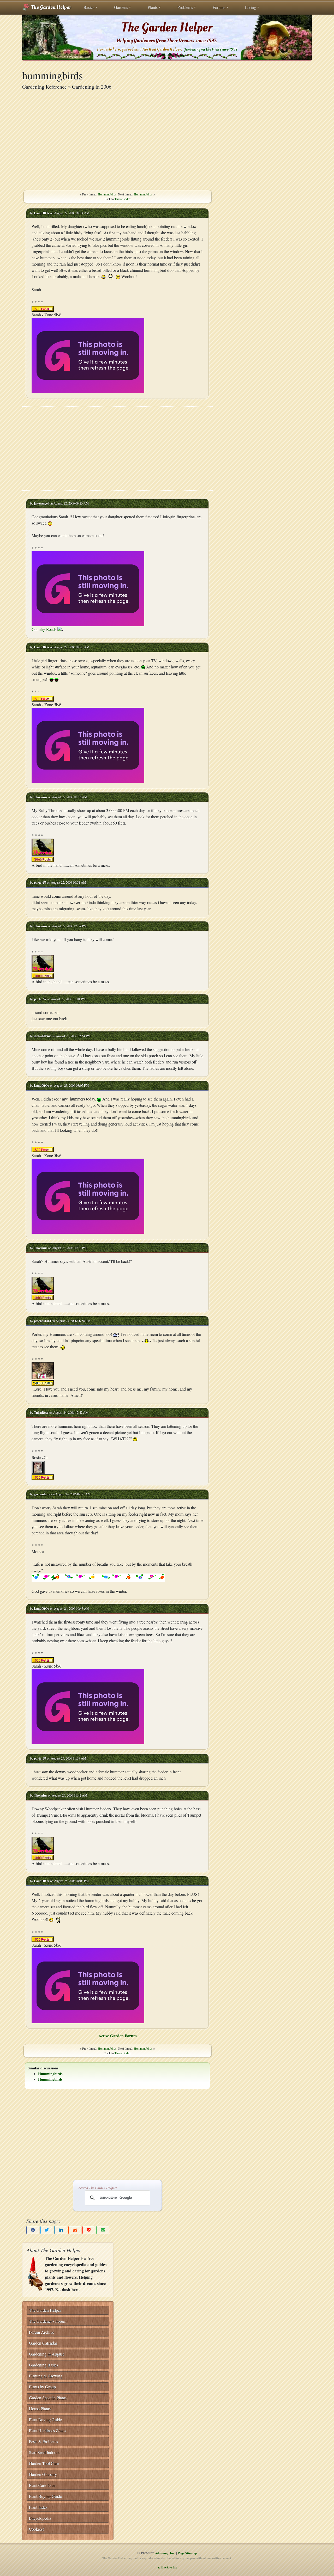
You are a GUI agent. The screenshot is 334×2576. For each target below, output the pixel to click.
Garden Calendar (43, 2343)
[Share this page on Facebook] (33, 2230)
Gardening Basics (44, 2365)
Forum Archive (41, 2332)
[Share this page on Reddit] (75, 2230)
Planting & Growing (46, 2376)
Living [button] (250, 7)
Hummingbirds (107, 194)
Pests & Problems (43, 2441)
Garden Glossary (43, 2474)
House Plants (40, 2409)
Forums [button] (219, 7)
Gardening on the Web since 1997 (210, 49)
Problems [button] (185, 7)
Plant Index (38, 2507)
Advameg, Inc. (165, 2553)
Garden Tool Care (44, 2463)
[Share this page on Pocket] (89, 2230)
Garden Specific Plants (48, 2398)
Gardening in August (46, 2354)
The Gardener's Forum (48, 2321)
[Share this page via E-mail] (103, 2230)
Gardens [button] (121, 7)
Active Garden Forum (118, 2036)
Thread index (123, 199)
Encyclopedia (40, 2518)
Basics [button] (89, 7)
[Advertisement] (117, 140)
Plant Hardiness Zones (47, 2430)
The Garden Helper (50, 7)
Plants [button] (153, 7)
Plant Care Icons (43, 2485)
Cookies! (36, 2529)
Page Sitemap (187, 2553)
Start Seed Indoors (44, 2452)
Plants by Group (42, 2387)
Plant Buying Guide (45, 2420)
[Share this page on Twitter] (47, 2230)
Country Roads (44, 629)
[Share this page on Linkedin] (61, 2230)
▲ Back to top (167, 2567)
